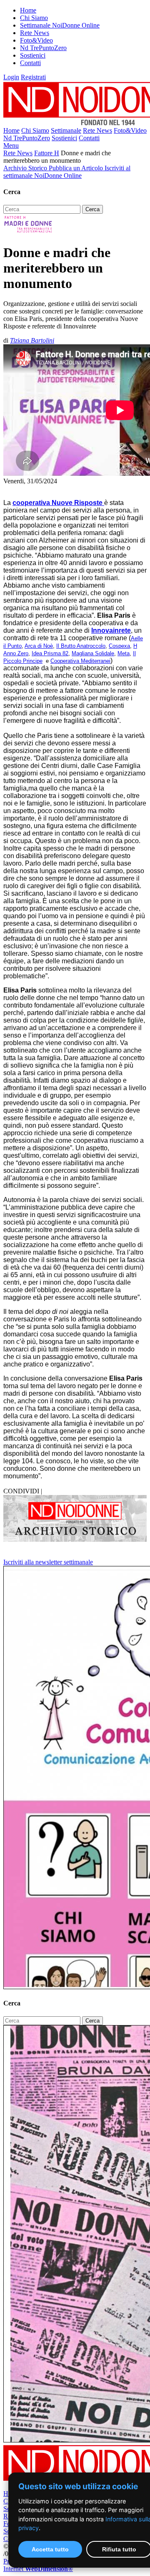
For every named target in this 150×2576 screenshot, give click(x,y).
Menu (11, 145)
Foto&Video (36, 40)
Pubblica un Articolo (77, 168)
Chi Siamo (34, 18)
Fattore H (47, 153)
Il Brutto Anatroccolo (81, 646)
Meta (124, 653)
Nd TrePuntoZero (43, 48)
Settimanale (66, 130)
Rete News (35, 33)
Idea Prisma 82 (50, 653)
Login (11, 77)
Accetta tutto (50, 2549)
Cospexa (119, 646)
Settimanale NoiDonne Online (60, 25)
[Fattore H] (29, 232)
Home (28, 10)
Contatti (30, 63)
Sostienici (33, 55)
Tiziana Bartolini (32, 340)
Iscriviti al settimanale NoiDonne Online (67, 172)
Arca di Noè (39, 646)
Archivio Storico (26, 168)
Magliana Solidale (93, 653)
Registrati (33, 77)
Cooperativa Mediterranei (80, 661)
